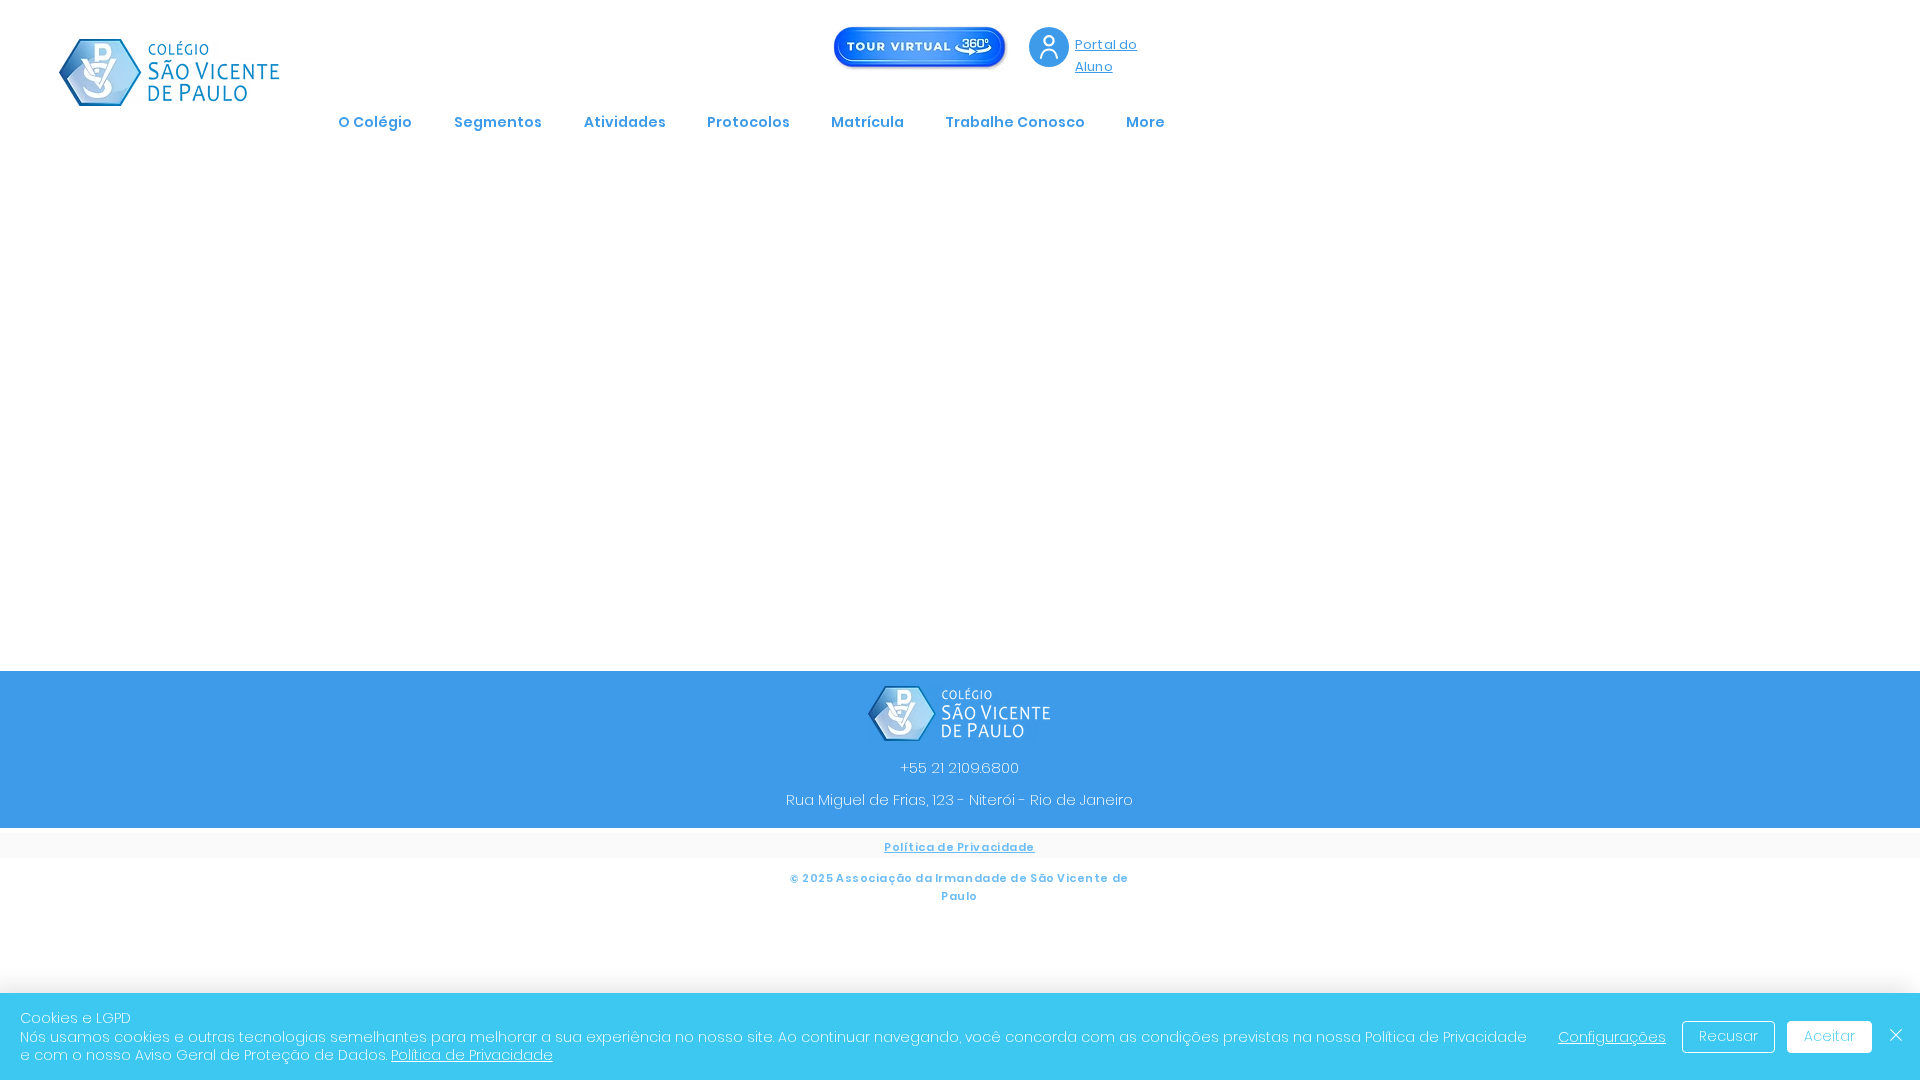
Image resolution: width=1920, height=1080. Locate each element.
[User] (1049, 47)
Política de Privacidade (472, 1055)
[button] (381, 122)
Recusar (1728, 1036)
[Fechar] (1896, 1036)
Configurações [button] (1612, 1037)
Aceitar (1829, 1036)
